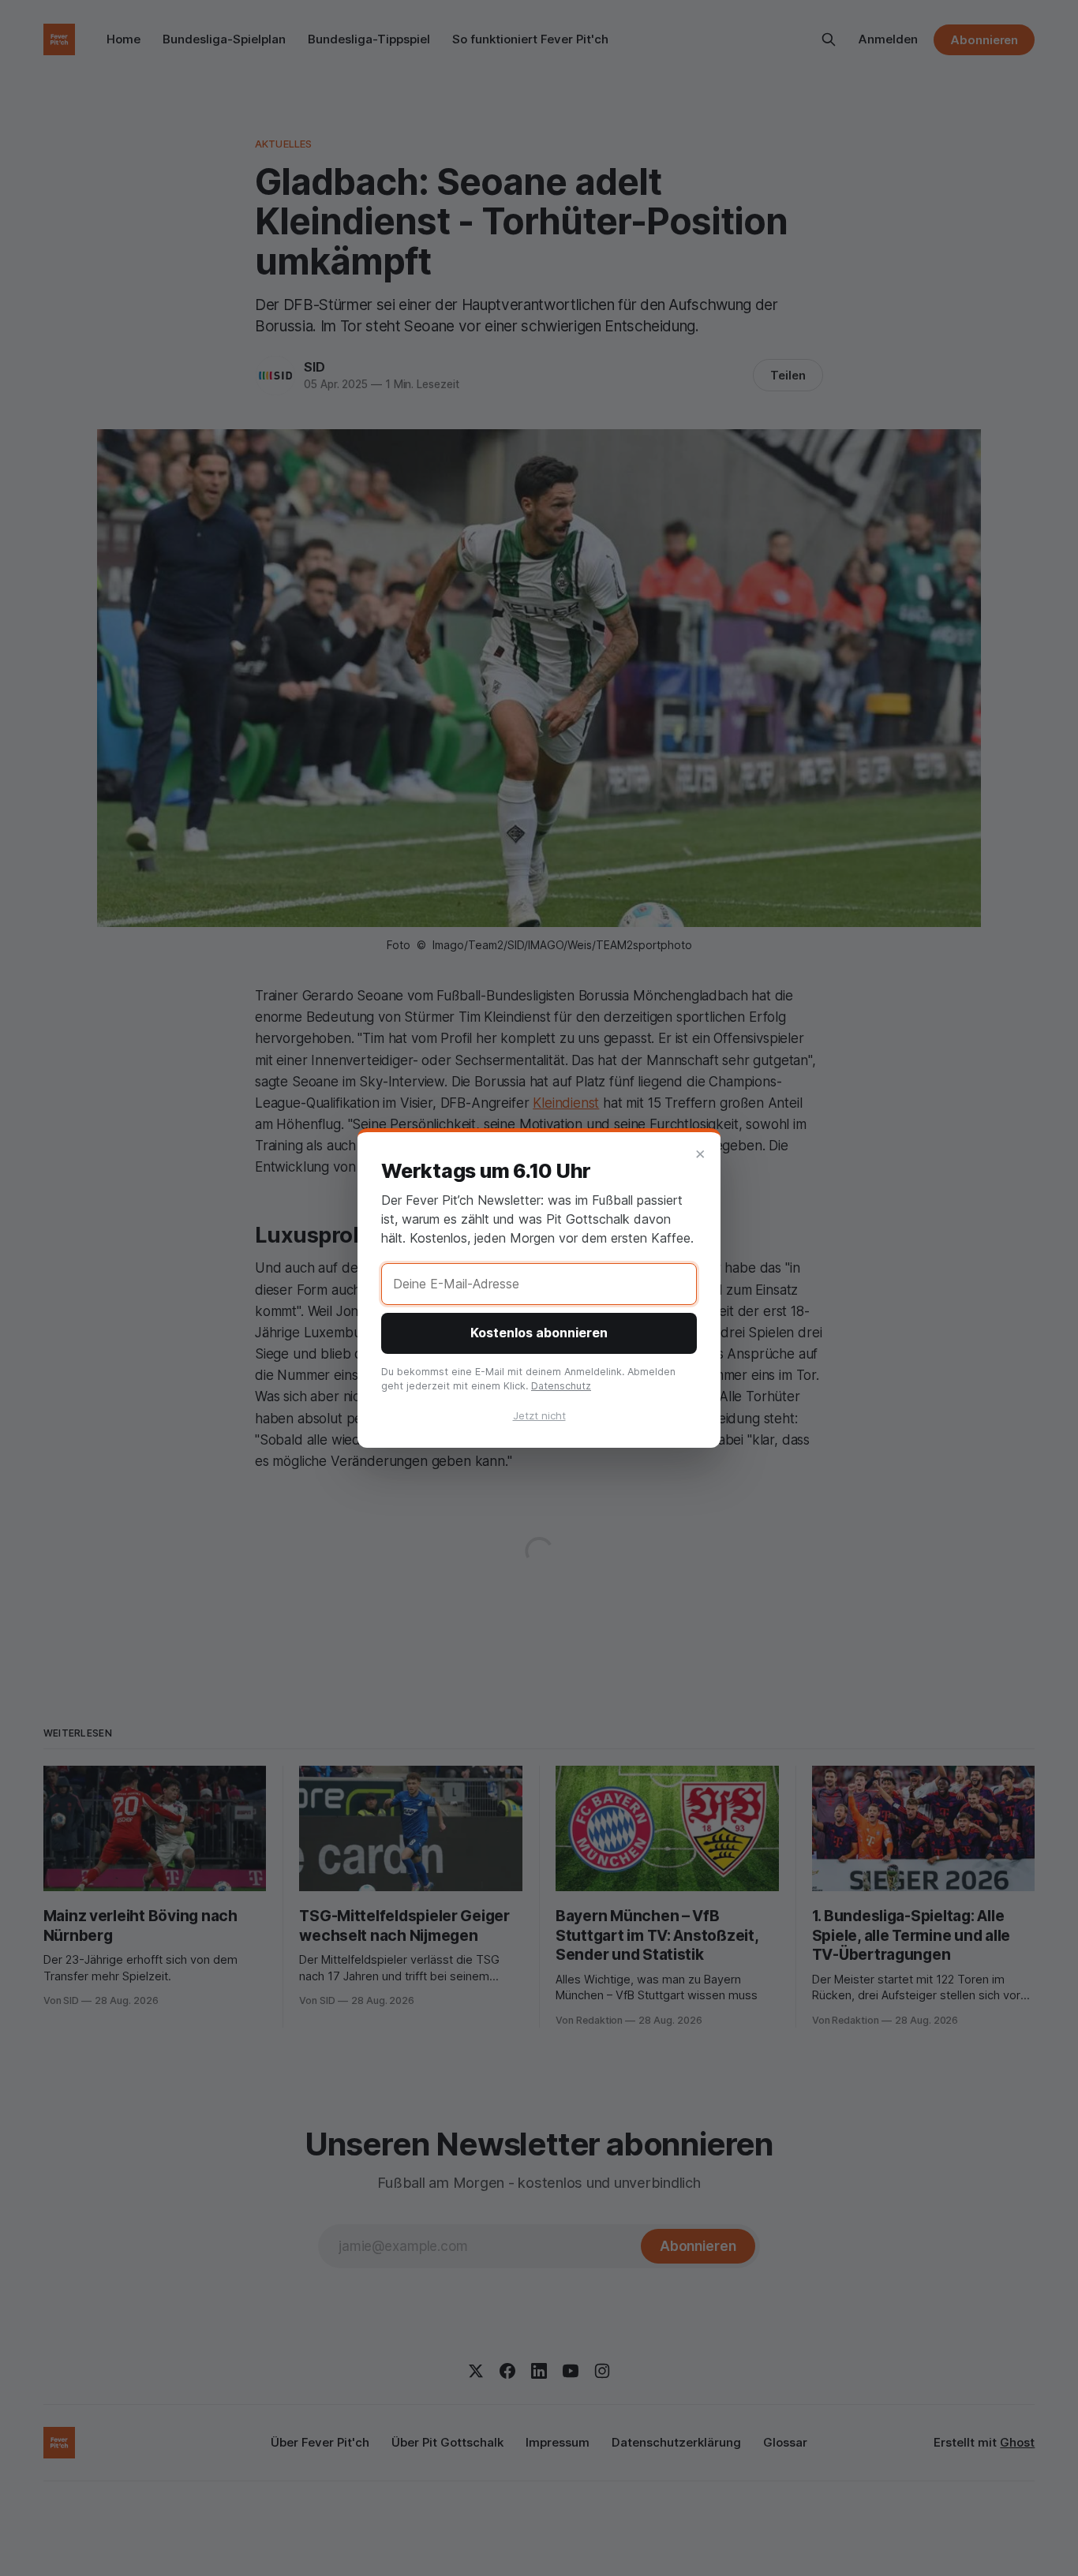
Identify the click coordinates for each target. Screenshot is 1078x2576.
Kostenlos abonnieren (539, 1333)
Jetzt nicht (539, 1415)
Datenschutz (561, 1386)
